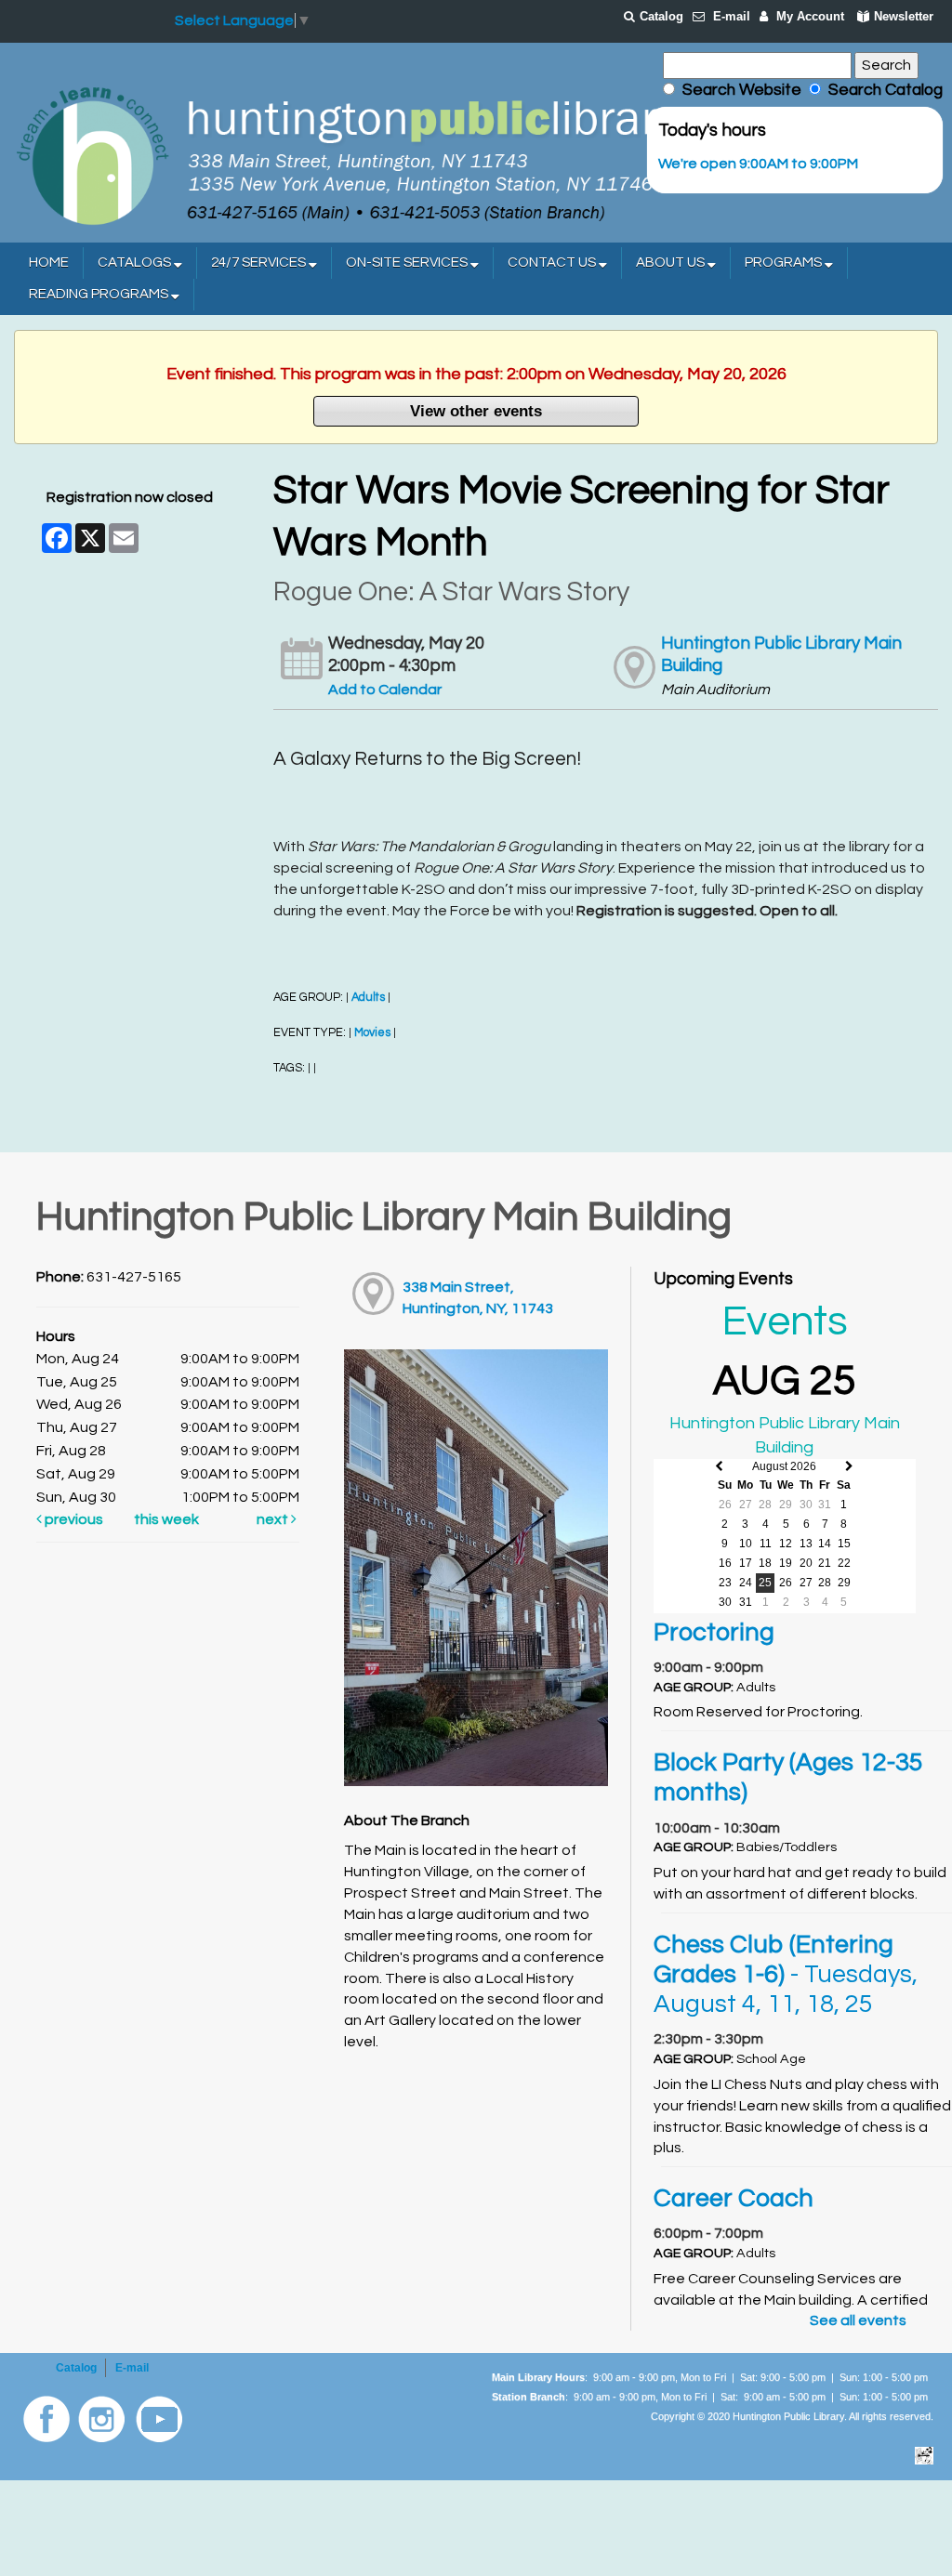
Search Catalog (882, 90)
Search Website (742, 90)
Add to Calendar (385, 690)
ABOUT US (672, 263)
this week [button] (166, 1519)
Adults (368, 998)
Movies (372, 1033)
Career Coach (734, 2199)
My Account (810, 16)
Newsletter (904, 16)
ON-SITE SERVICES (408, 263)
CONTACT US (553, 263)
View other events (476, 411)
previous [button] (73, 1519)
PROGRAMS (785, 263)
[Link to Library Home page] (349, 154)
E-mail (732, 16)
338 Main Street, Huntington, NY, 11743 (478, 1298)
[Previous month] (719, 1467)
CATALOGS (136, 263)
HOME (49, 263)
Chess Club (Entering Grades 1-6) (786, 1975)
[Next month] (849, 1467)
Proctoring (714, 1633)
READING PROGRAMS (100, 294)
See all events (858, 2320)
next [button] (274, 1519)
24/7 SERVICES (260, 263)
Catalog (661, 16)
